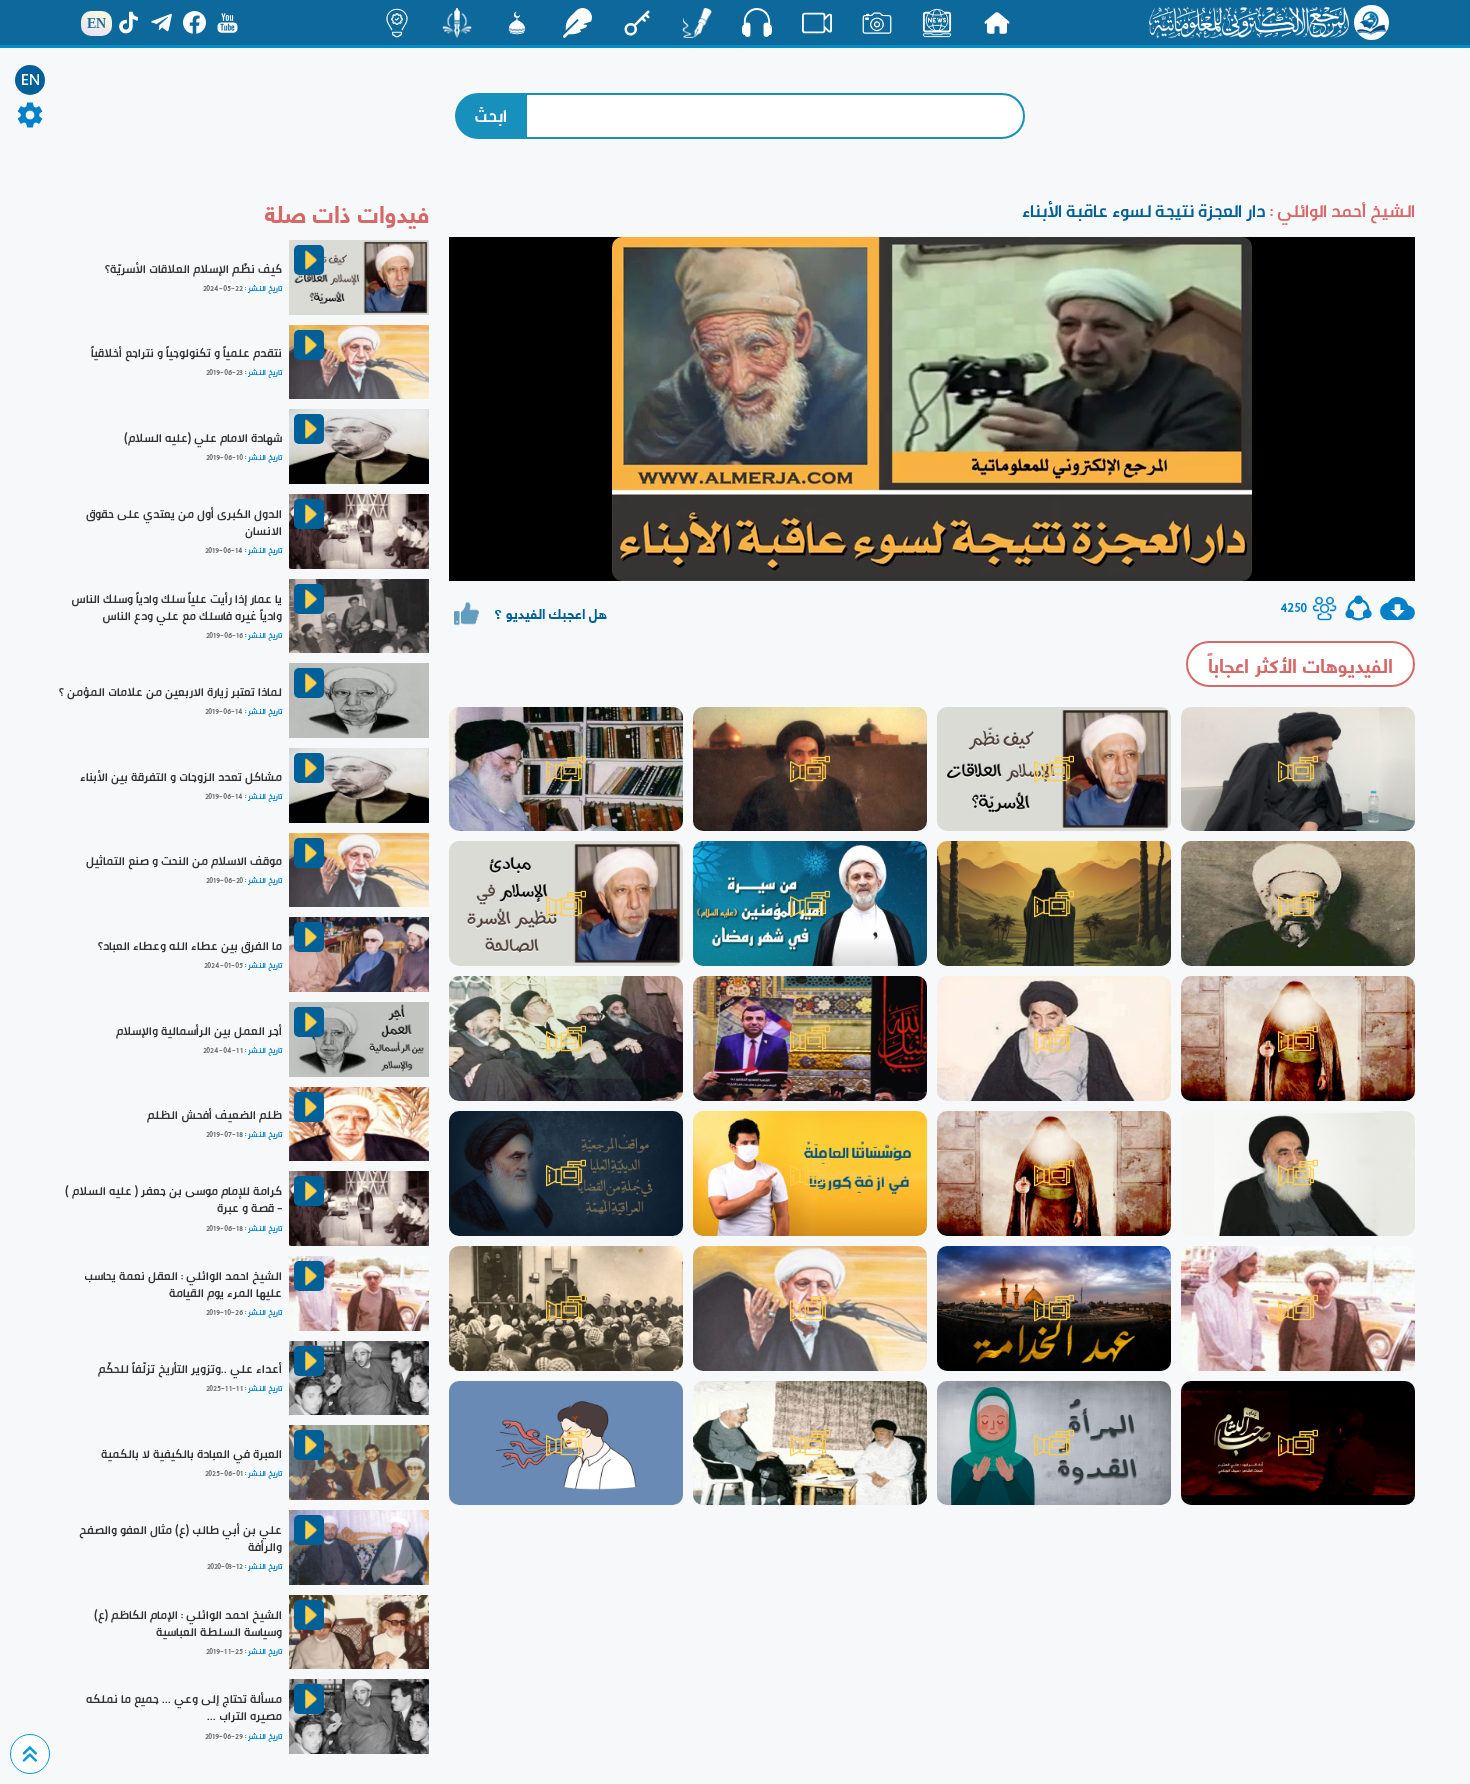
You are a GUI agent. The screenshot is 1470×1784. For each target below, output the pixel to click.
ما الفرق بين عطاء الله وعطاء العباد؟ (190, 946)
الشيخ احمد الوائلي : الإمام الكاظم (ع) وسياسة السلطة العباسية (188, 1623)
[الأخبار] (937, 23)
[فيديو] (817, 23)
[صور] (877, 23)
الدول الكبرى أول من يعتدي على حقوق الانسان (184, 522)
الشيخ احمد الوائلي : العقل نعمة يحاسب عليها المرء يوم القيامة (183, 1284)
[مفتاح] (637, 23)
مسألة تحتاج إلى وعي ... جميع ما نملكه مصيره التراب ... (184, 1707)
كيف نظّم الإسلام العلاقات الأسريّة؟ (193, 269)
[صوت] (757, 22)
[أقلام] (697, 23)
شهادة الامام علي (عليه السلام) (203, 438)
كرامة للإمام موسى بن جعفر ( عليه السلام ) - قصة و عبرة (173, 1199)
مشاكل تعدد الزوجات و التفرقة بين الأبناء (181, 777)
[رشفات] (577, 23)
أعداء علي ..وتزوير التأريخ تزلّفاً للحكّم (190, 1369)
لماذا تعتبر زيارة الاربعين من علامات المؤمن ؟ (170, 692)
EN (30, 80)
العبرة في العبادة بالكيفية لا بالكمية (191, 1454)
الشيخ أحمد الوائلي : (1340, 210)
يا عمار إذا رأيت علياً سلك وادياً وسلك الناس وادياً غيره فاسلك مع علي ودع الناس (176, 607)
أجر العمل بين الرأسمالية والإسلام (199, 1031)
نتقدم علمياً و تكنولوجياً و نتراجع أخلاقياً (186, 353)
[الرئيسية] (997, 23)
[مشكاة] (517, 23)
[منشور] (457, 23)
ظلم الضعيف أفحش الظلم (214, 1115)
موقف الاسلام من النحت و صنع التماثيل (184, 861)
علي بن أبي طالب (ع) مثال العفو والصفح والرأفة (180, 1538)
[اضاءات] (397, 23)
